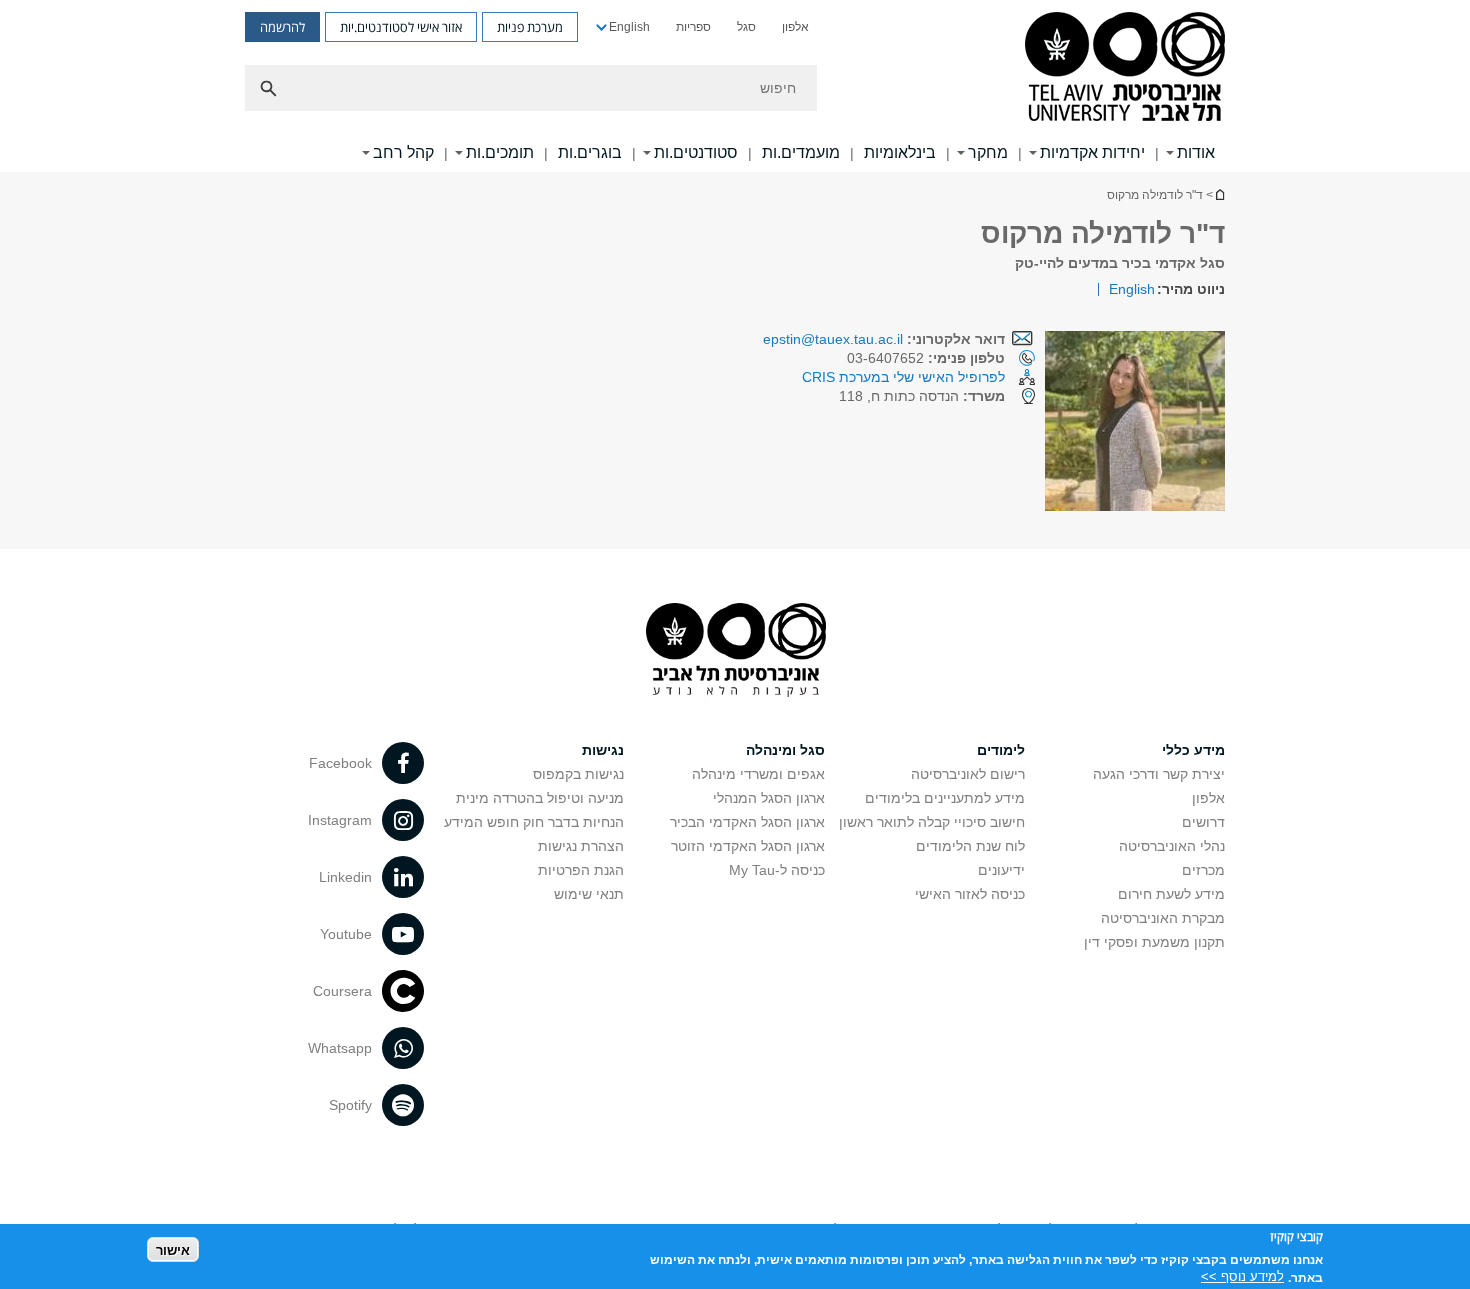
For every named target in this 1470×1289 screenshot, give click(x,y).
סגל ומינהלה (785, 750)
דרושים (1203, 822)
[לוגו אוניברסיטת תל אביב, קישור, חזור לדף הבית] (1125, 68)
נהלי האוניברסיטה (1172, 846)
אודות (1196, 152)
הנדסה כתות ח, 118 (922, 396)
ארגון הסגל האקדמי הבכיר (747, 822)
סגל (746, 27)
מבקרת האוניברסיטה (1163, 918)
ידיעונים (1001, 870)
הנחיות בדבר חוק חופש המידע (534, 822)
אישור (173, 1249)
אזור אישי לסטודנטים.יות (401, 27)
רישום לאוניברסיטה (968, 774)
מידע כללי (1193, 750)
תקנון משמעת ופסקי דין (1154, 942)
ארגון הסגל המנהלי (769, 798)
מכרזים (1203, 870)
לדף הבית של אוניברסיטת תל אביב (1219, 194)
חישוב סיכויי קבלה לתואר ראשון (932, 822)
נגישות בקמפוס (578, 774)
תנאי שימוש (589, 894)
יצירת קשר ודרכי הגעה (1159, 774)
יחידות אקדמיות (1092, 152)
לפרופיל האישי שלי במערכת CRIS (903, 377)
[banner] (735, 86)
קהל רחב (403, 152)
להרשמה (282, 27)
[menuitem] (795, 27)
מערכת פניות (530, 27)
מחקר (988, 152)
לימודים (1001, 750)
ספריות (693, 27)
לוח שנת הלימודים (970, 846)
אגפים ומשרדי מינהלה (758, 774)
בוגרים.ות (590, 152)
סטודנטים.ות (696, 152)
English (629, 27)
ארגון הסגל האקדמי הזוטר (748, 846)
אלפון (795, 27)
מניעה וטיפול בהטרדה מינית (540, 798)
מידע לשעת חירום (1171, 894)
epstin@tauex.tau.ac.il (833, 339)
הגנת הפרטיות (581, 870)
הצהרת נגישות (581, 846)
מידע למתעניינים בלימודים (945, 798)
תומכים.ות (500, 152)
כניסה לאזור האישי (970, 894)
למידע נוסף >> (1242, 1276)
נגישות (603, 750)
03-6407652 (926, 358)
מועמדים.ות (801, 152)
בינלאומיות (900, 152)
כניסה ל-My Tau (777, 870)
